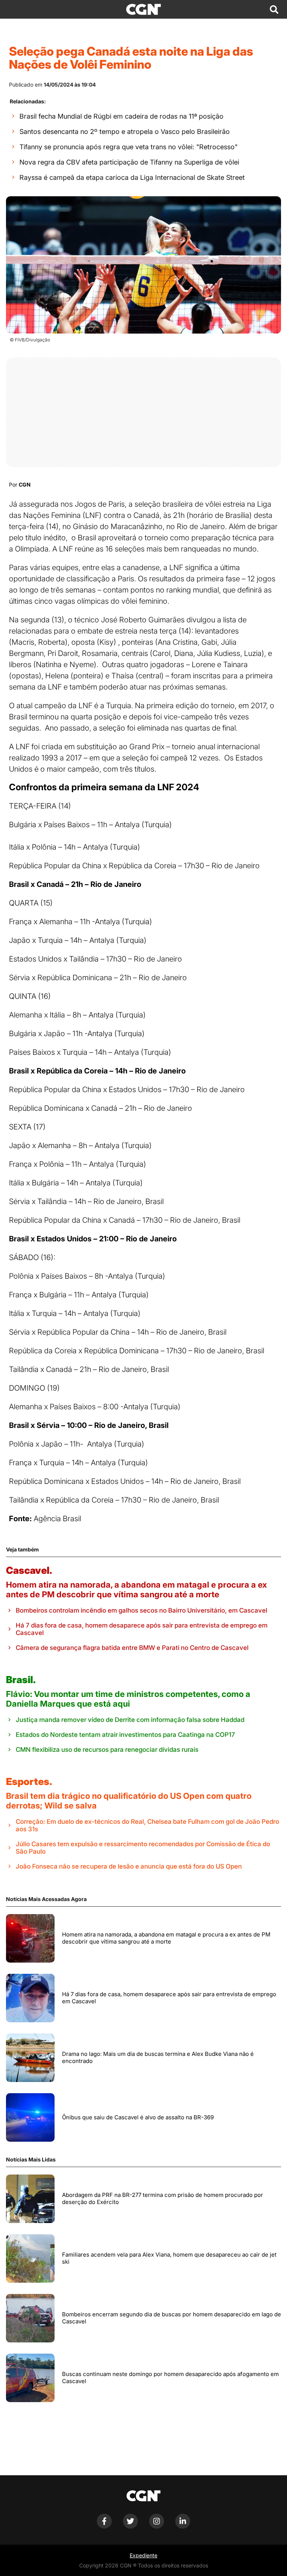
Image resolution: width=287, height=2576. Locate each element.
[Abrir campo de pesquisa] (274, 9)
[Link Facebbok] (104, 2527)
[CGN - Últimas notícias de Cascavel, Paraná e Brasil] (143, 9)
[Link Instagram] (157, 2527)
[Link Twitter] (130, 2527)
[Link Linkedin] (183, 2527)
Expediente (143, 2555)
